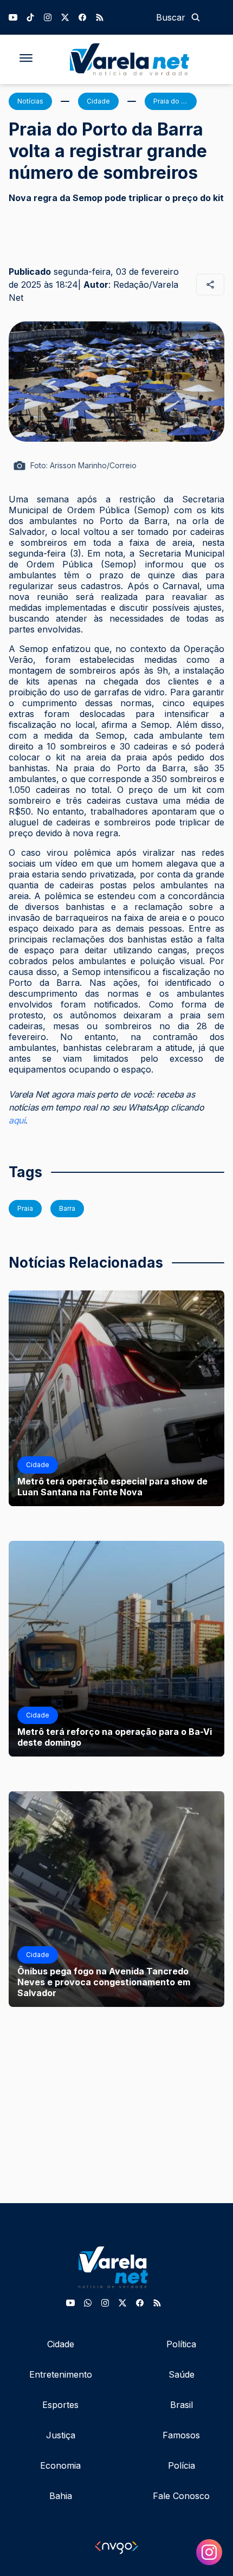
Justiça (61, 2435)
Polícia (182, 2465)
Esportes (60, 2405)
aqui (17, 1120)
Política (181, 2344)
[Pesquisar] (196, 17)
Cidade (61, 2344)
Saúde (182, 2374)
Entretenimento (61, 2374)
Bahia (61, 2496)
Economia (60, 2465)
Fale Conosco (181, 2496)
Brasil (182, 2405)
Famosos (181, 2435)
